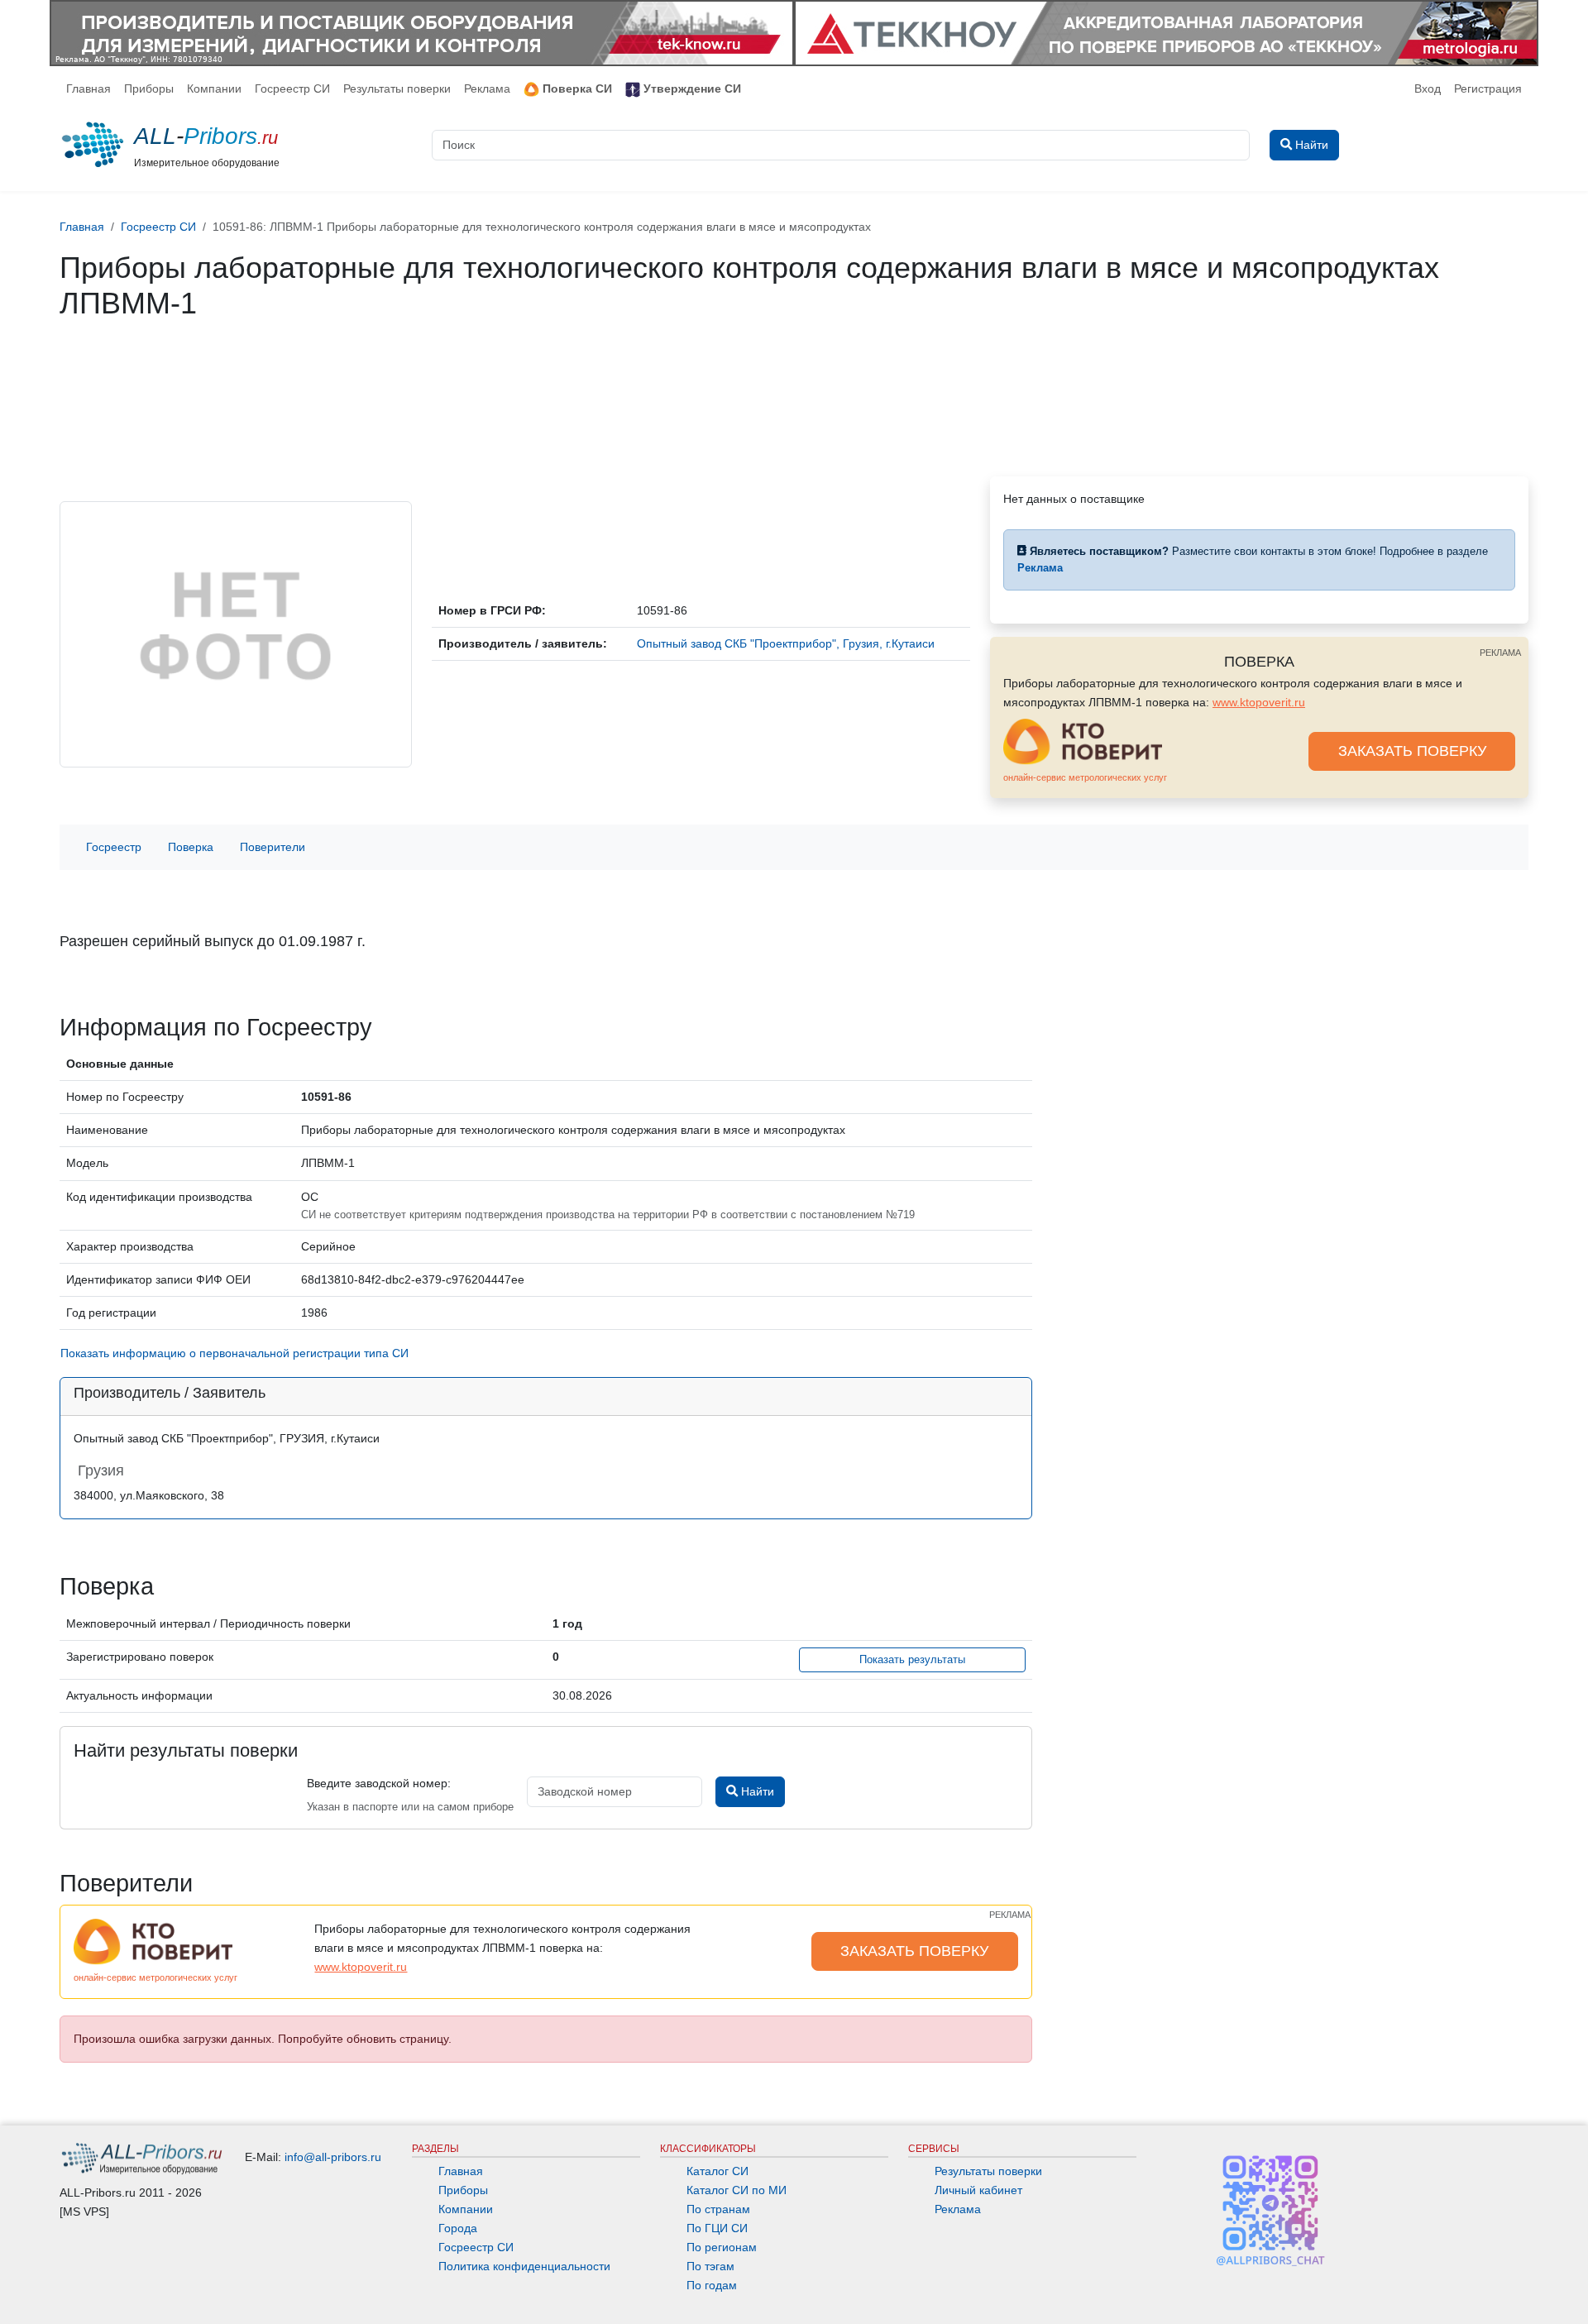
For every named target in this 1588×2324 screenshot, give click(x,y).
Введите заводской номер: (379, 1783)
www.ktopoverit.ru (1259, 702)
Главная (88, 88)
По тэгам (710, 2266)
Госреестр (114, 847)
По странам (718, 2209)
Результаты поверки (397, 88)
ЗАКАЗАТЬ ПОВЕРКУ (1412, 751)
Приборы (149, 88)
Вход (1428, 88)
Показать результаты (912, 1660)
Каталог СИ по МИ (737, 2190)
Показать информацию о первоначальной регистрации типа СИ (234, 1353)
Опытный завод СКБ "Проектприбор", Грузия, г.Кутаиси (786, 643)
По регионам (722, 2247)
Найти (756, 1791)
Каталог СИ (717, 2171)
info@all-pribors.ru (333, 2157)
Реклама (487, 88)
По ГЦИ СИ (717, 2228)
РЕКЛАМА (1500, 653)
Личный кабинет (978, 2190)
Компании (214, 88)
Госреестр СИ (292, 88)
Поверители (273, 847)
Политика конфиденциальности (524, 2266)
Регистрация (1488, 88)
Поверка (191, 847)
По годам (712, 2285)
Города (458, 2228)
